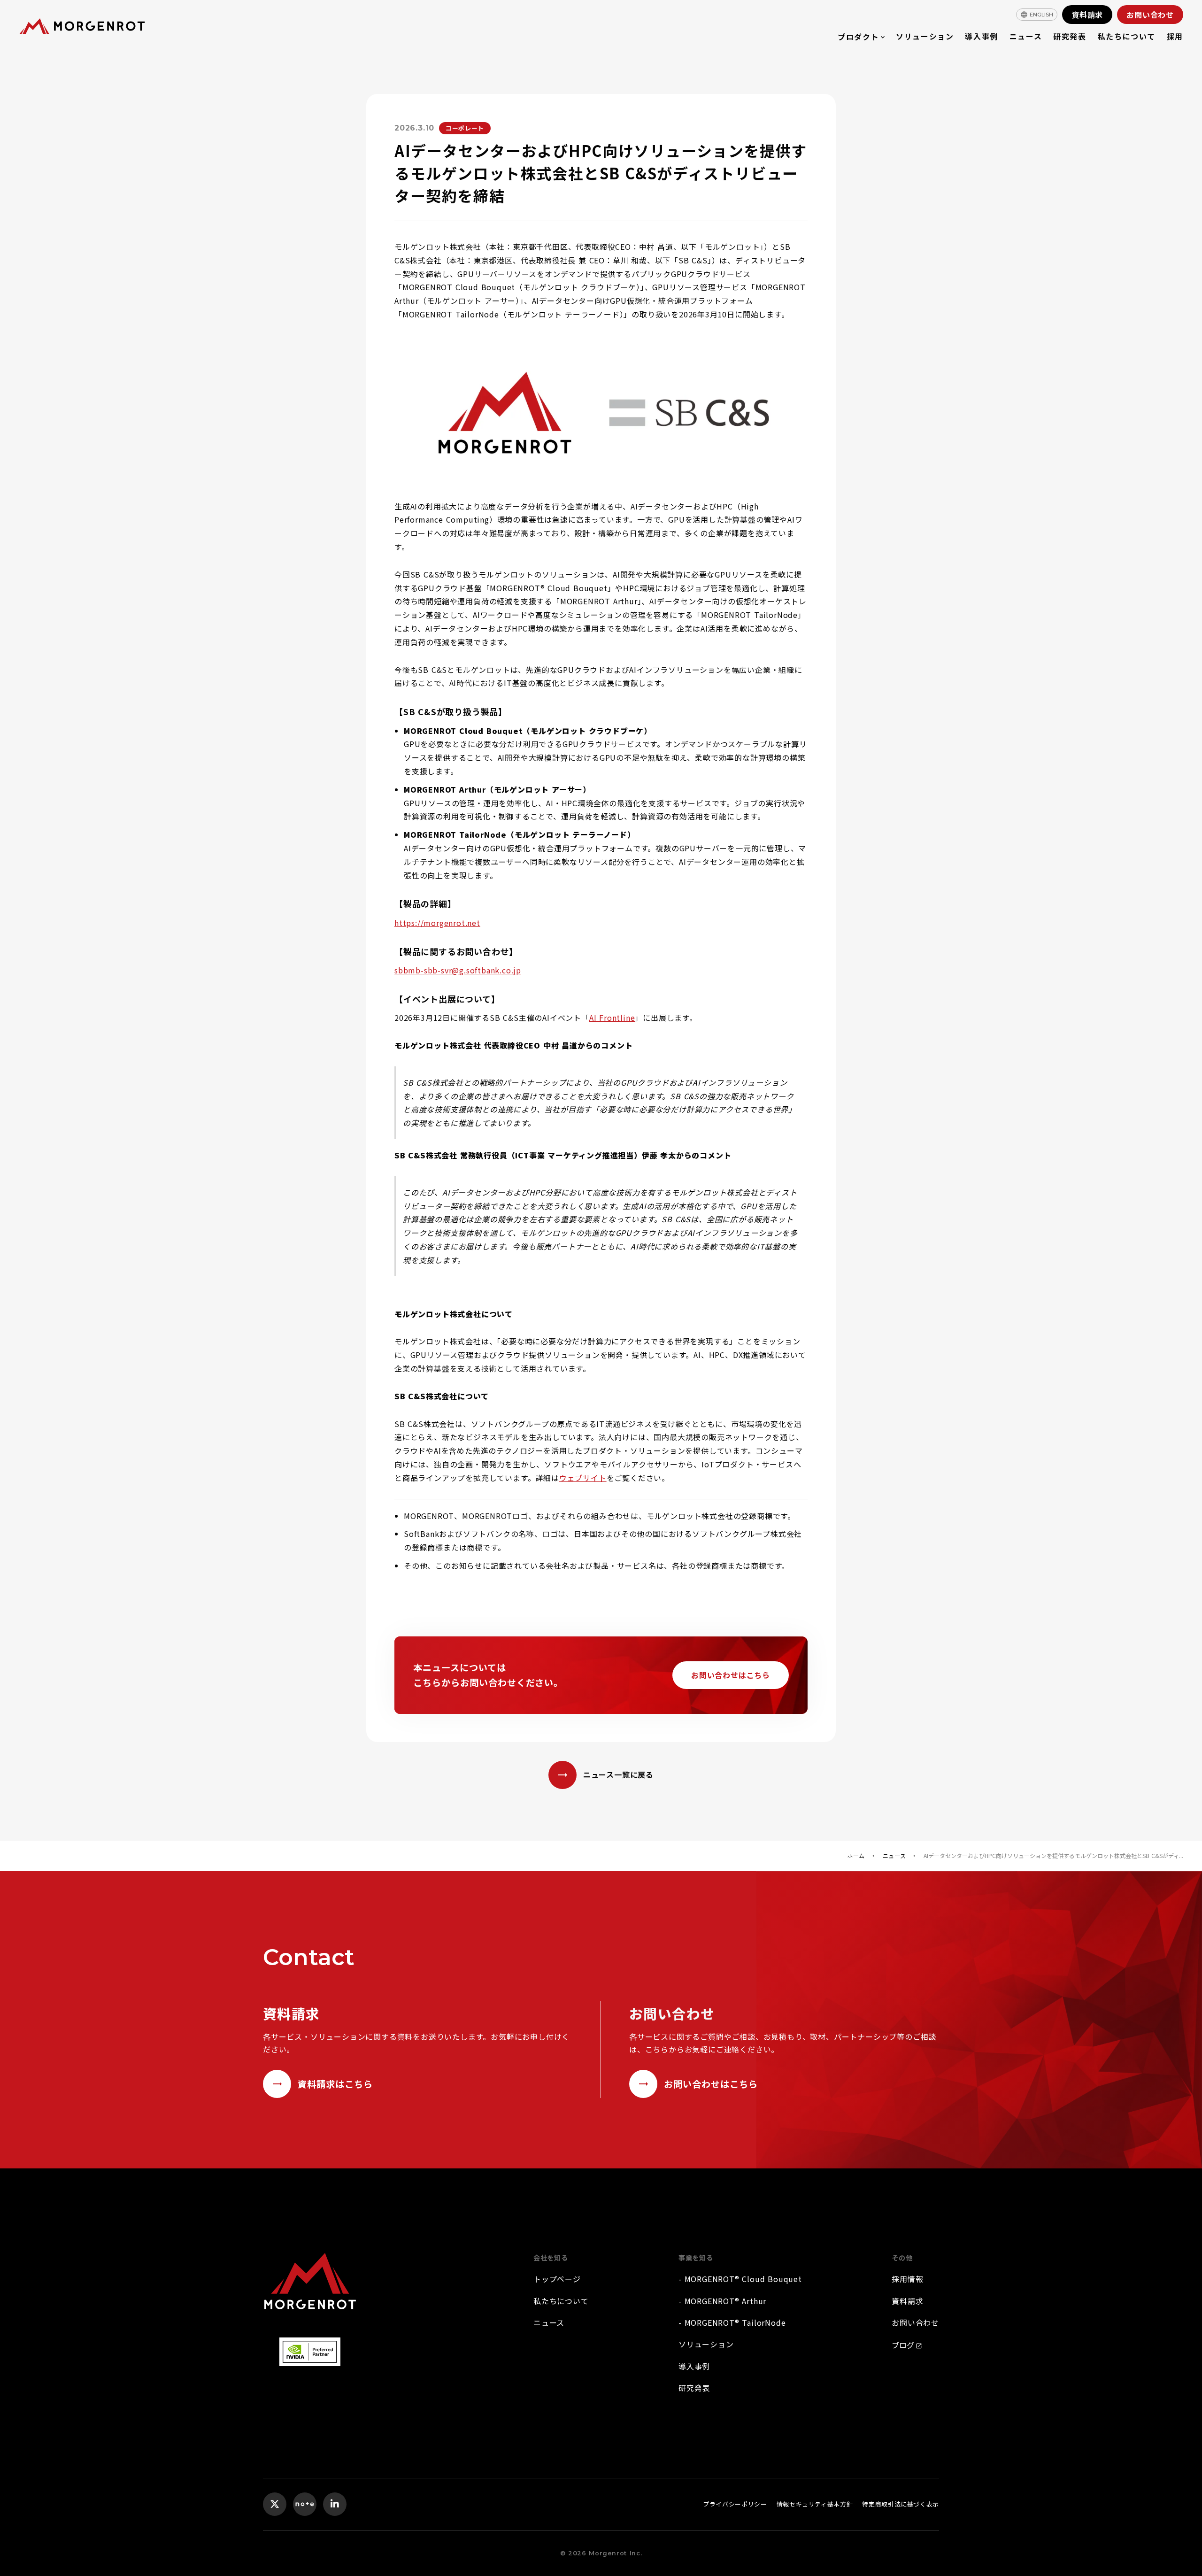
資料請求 (907, 2301)
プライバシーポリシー (735, 2504)
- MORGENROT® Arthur (722, 2301)
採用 (1175, 36)
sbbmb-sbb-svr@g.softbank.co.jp (458, 970)
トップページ (557, 2279)
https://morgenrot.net (437, 923)
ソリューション (925, 36)
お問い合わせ (915, 2322)
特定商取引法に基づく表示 (901, 2504)
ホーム (856, 1856)
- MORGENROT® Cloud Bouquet (740, 2279)
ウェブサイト (583, 1478)
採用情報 (907, 2279)
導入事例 (981, 36)
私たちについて (1127, 36)
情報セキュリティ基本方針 (815, 2504)
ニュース (1026, 36)
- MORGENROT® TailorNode (732, 2322)
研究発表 (1070, 36)
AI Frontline (612, 1018)
